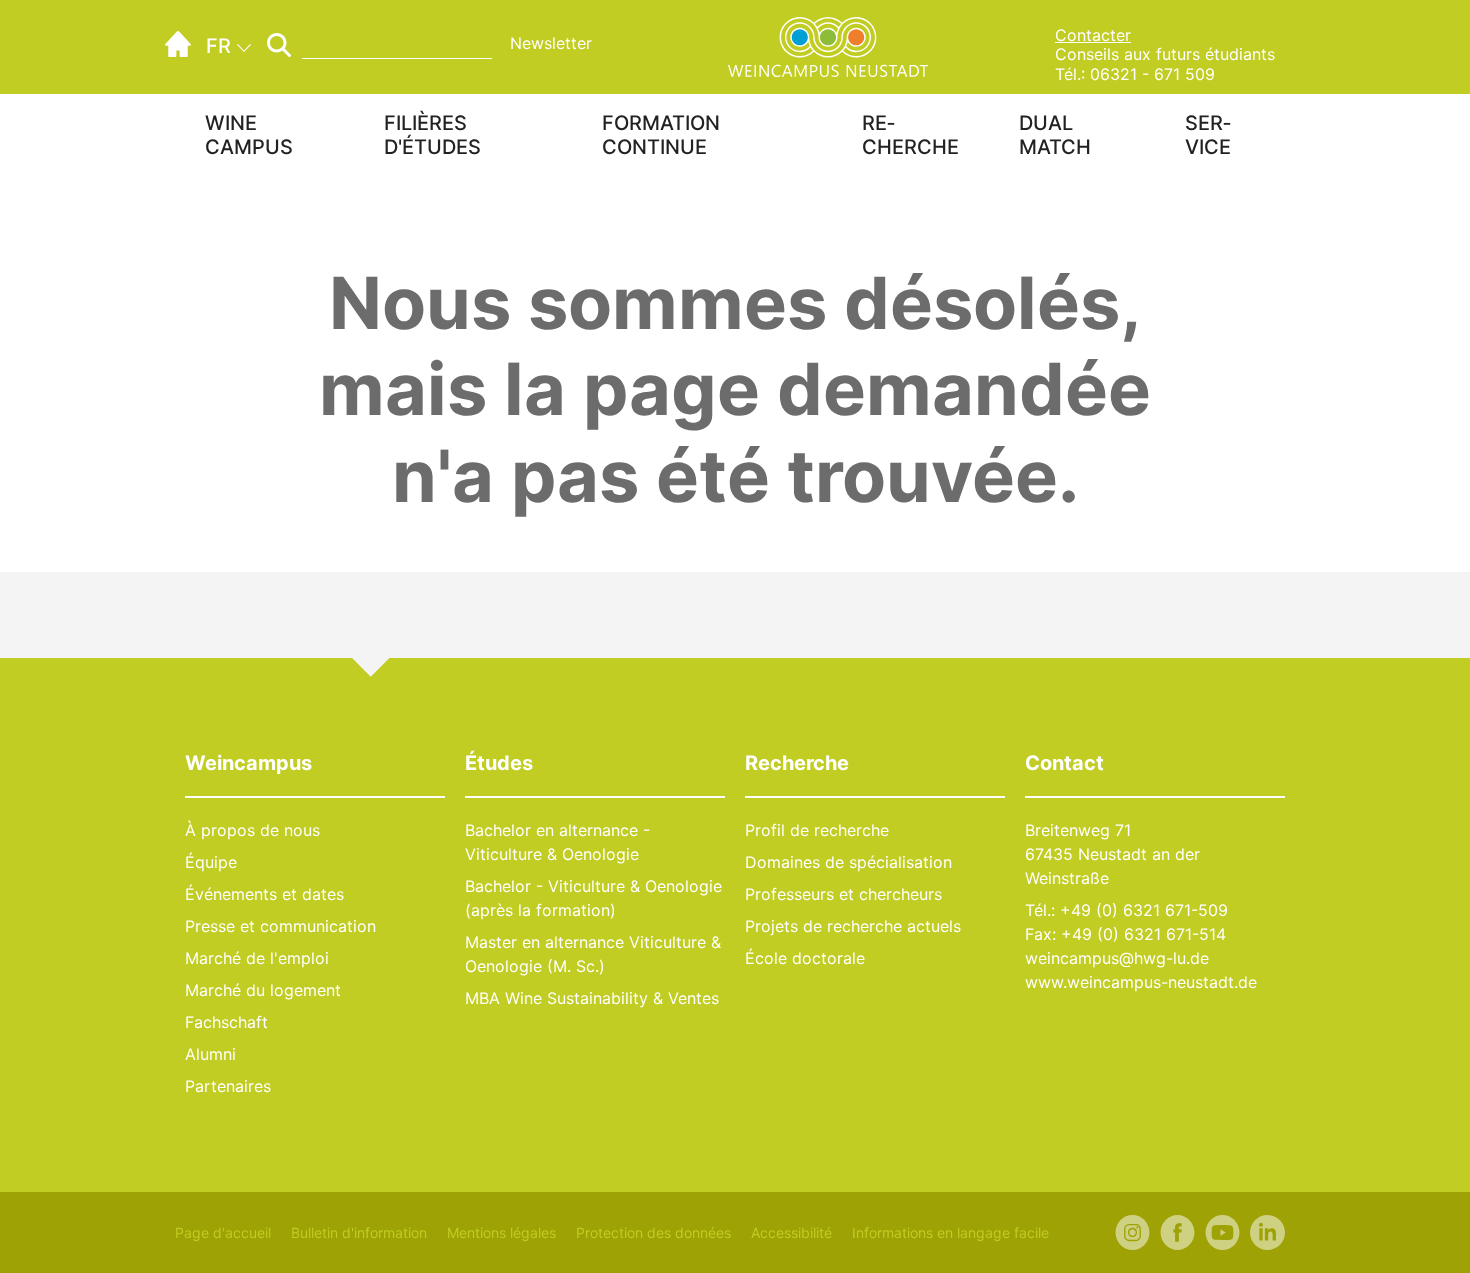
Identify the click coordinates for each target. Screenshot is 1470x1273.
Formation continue (661, 135)
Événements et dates (264, 894)
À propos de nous (252, 830)
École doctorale (805, 958)
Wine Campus (249, 135)
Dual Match (1055, 135)
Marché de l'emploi (257, 958)
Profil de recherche (817, 830)
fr (218, 46)
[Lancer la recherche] (279, 45)
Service (1208, 135)
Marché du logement (263, 990)
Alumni (210, 1054)
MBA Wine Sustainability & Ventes (592, 998)
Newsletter (551, 43)
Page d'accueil (223, 1232)
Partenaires (228, 1086)
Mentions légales (501, 1232)
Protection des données (653, 1232)
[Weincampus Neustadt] (828, 45)
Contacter (1093, 35)
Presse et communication (280, 926)
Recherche (910, 135)
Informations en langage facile (950, 1232)
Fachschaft (226, 1022)
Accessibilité (791, 1232)
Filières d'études (432, 135)
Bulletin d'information (359, 1232)
